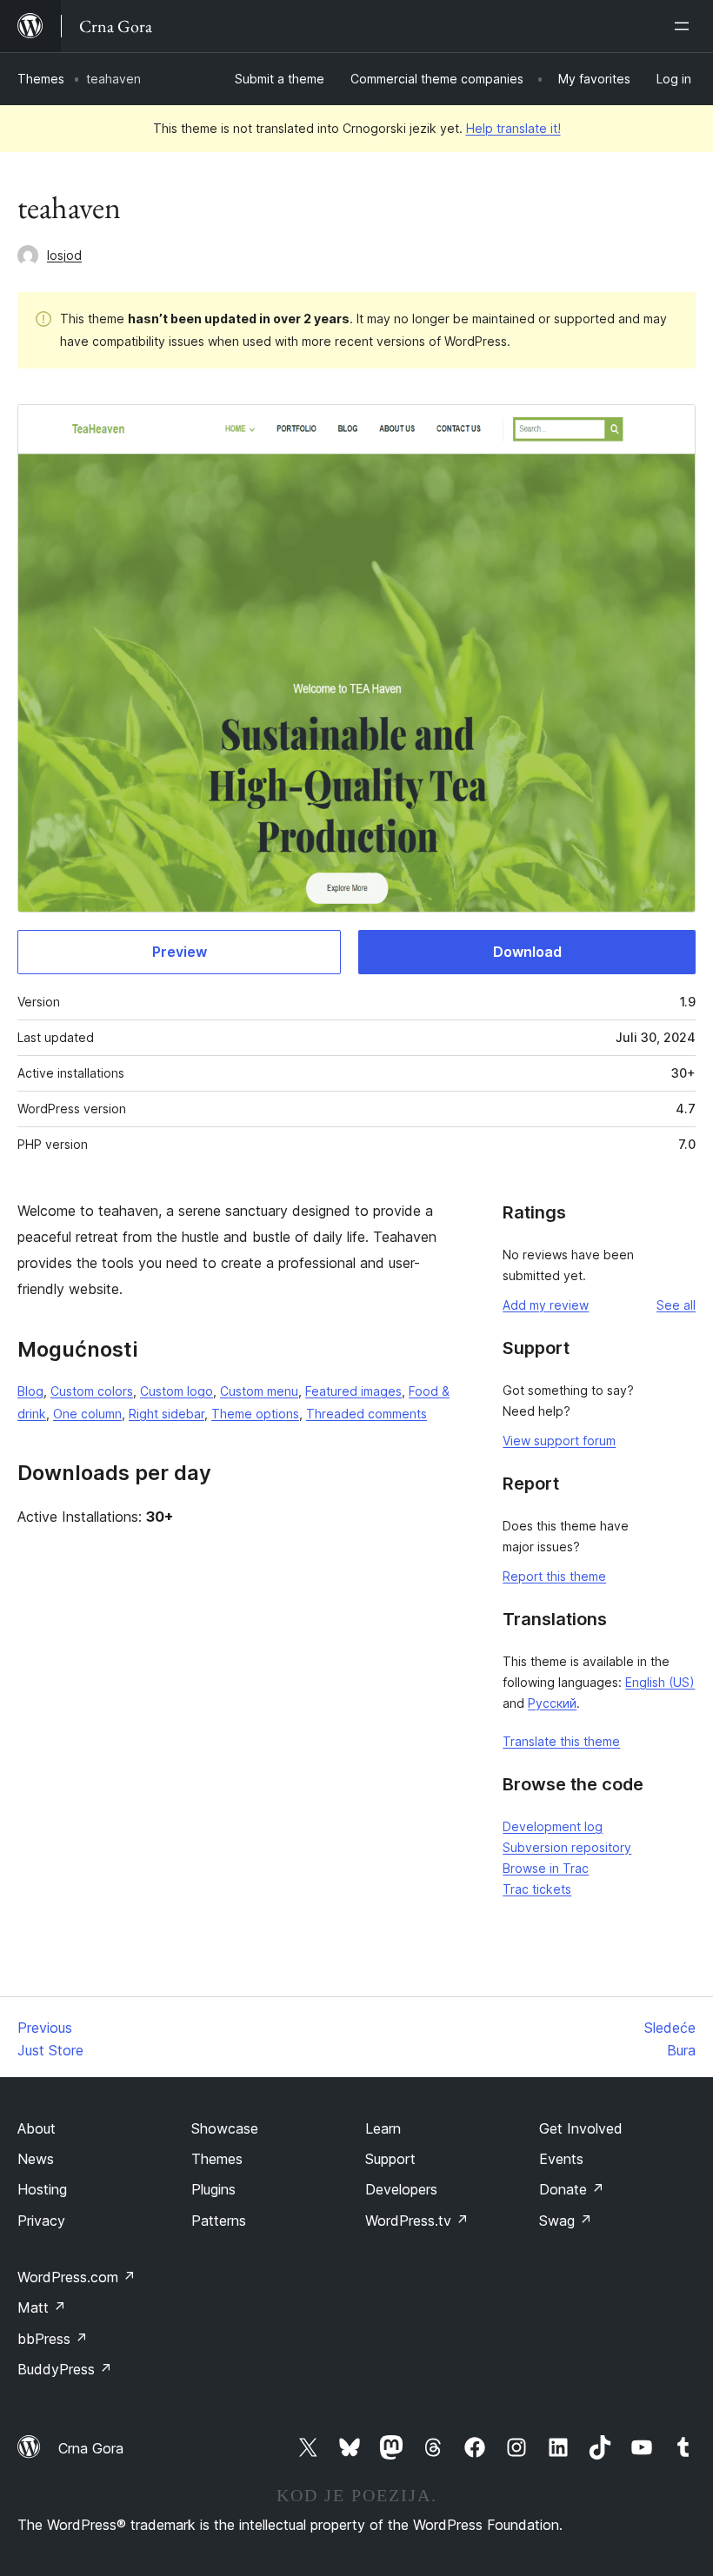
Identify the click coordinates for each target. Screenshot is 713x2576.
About (37, 2128)
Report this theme (554, 1576)
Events (561, 2159)
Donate (572, 2189)
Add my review (546, 1305)
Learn (383, 2128)
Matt (42, 2307)
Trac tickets (537, 1889)
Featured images (353, 1391)
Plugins (213, 2189)
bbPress (53, 2339)
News (36, 2159)
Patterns (219, 2221)
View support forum (559, 1441)
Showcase (225, 2128)
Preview (180, 952)
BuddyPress (65, 2369)
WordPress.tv (417, 2221)
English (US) (660, 1682)
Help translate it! (513, 128)
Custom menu (259, 1391)
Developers (401, 2189)
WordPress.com (77, 2277)
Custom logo (177, 1391)
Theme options (255, 1414)
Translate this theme (561, 1741)
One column (87, 1414)
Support (390, 2159)
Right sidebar (167, 1414)
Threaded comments (366, 1414)
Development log (553, 1826)
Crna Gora (91, 2448)
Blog (30, 1391)
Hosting (42, 2189)
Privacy (41, 2221)
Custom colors (92, 1391)
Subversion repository (567, 1847)
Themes (41, 79)
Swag (566, 2221)
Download (527, 952)
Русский (552, 1703)
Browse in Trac (546, 1868)
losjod (64, 255)
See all (676, 1305)
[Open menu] (685, 26)
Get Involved (581, 2128)
